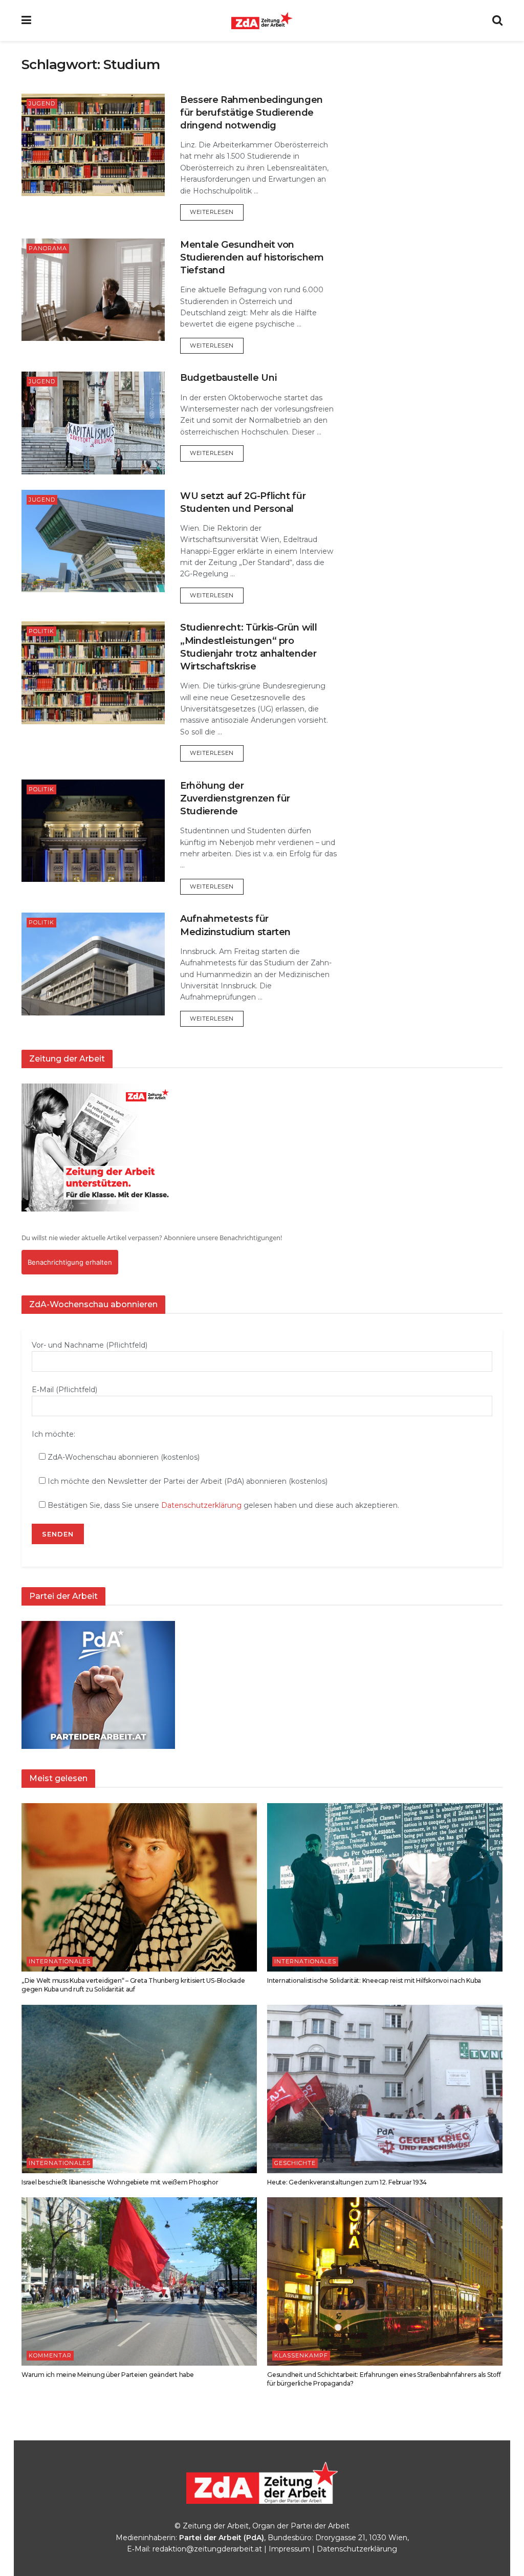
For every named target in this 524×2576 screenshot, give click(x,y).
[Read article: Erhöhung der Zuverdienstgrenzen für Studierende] (93, 831)
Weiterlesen (217, 212)
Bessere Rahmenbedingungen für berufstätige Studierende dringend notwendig (252, 113)
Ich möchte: (53, 1434)
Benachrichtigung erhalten (70, 1262)
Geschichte (295, 2163)
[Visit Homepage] (262, 20)
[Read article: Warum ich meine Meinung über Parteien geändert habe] (139, 2281)
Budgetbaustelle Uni (228, 378)
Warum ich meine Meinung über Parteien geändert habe (108, 2375)
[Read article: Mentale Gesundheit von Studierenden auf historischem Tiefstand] (93, 290)
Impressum (289, 2549)
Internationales (60, 1961)
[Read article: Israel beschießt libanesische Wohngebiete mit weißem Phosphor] (139, 2089)
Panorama (48, 248)
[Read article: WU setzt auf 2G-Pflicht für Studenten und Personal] (93, 541)
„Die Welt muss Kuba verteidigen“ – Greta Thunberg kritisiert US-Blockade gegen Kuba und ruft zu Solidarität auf (133, 1985)
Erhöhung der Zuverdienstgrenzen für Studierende (235, 798)
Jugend (42, 103)
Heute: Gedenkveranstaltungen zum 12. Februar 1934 (347, 2182)
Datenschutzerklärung (201, 1505)
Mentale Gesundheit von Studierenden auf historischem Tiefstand (252, 257)
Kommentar (50, 2355)
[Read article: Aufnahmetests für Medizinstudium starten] (93, 964)
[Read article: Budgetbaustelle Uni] (93, 423)
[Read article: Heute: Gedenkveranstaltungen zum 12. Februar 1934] (385, 2089)
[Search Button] (497, 20)
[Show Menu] (26, 20)
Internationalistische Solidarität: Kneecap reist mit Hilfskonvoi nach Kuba (374, 1980)
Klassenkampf (301, 2355)
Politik (41, 631)
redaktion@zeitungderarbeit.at (207, 2549)
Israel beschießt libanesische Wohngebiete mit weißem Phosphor (120, 2182)
